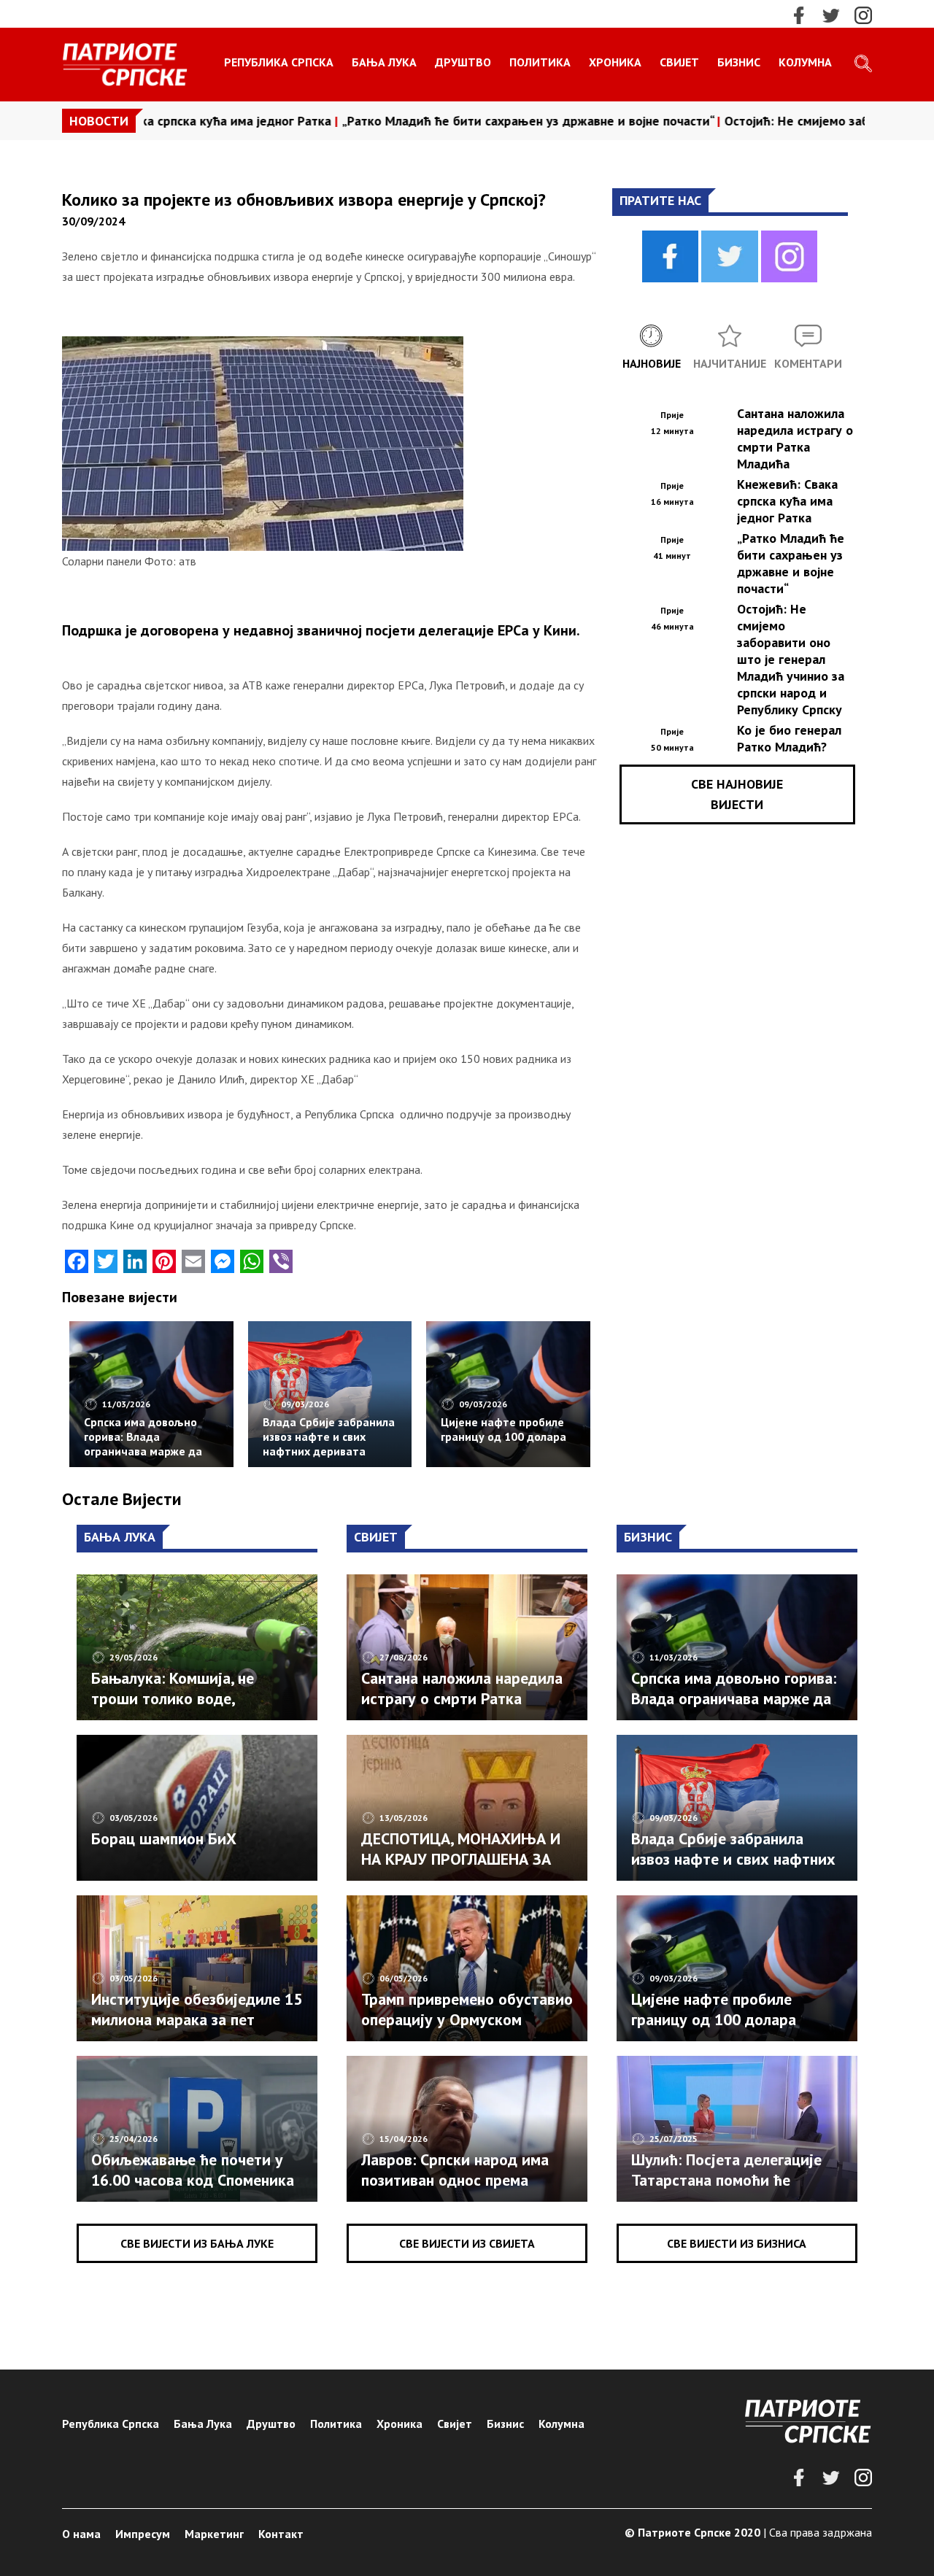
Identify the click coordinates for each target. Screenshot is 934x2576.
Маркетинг (214, 2534)
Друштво (463, 62)
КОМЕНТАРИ (808, 363)
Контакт (281, 2534)
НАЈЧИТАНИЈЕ (730, 363)
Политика (540, 62)
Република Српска (279, 62)
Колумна (805, 62)
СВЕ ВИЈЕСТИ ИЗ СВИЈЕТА (467, 2243)
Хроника (615, 62)
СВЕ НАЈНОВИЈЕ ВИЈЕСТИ (737, 794)
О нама (81, 2534)
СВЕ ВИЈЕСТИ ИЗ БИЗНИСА (737, 2243)
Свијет (679, 62)
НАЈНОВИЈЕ (652, 363)
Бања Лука (384, 62)
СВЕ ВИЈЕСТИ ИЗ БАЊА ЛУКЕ (197, 2243)
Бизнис (739, 62)
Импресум (143, 2534)
